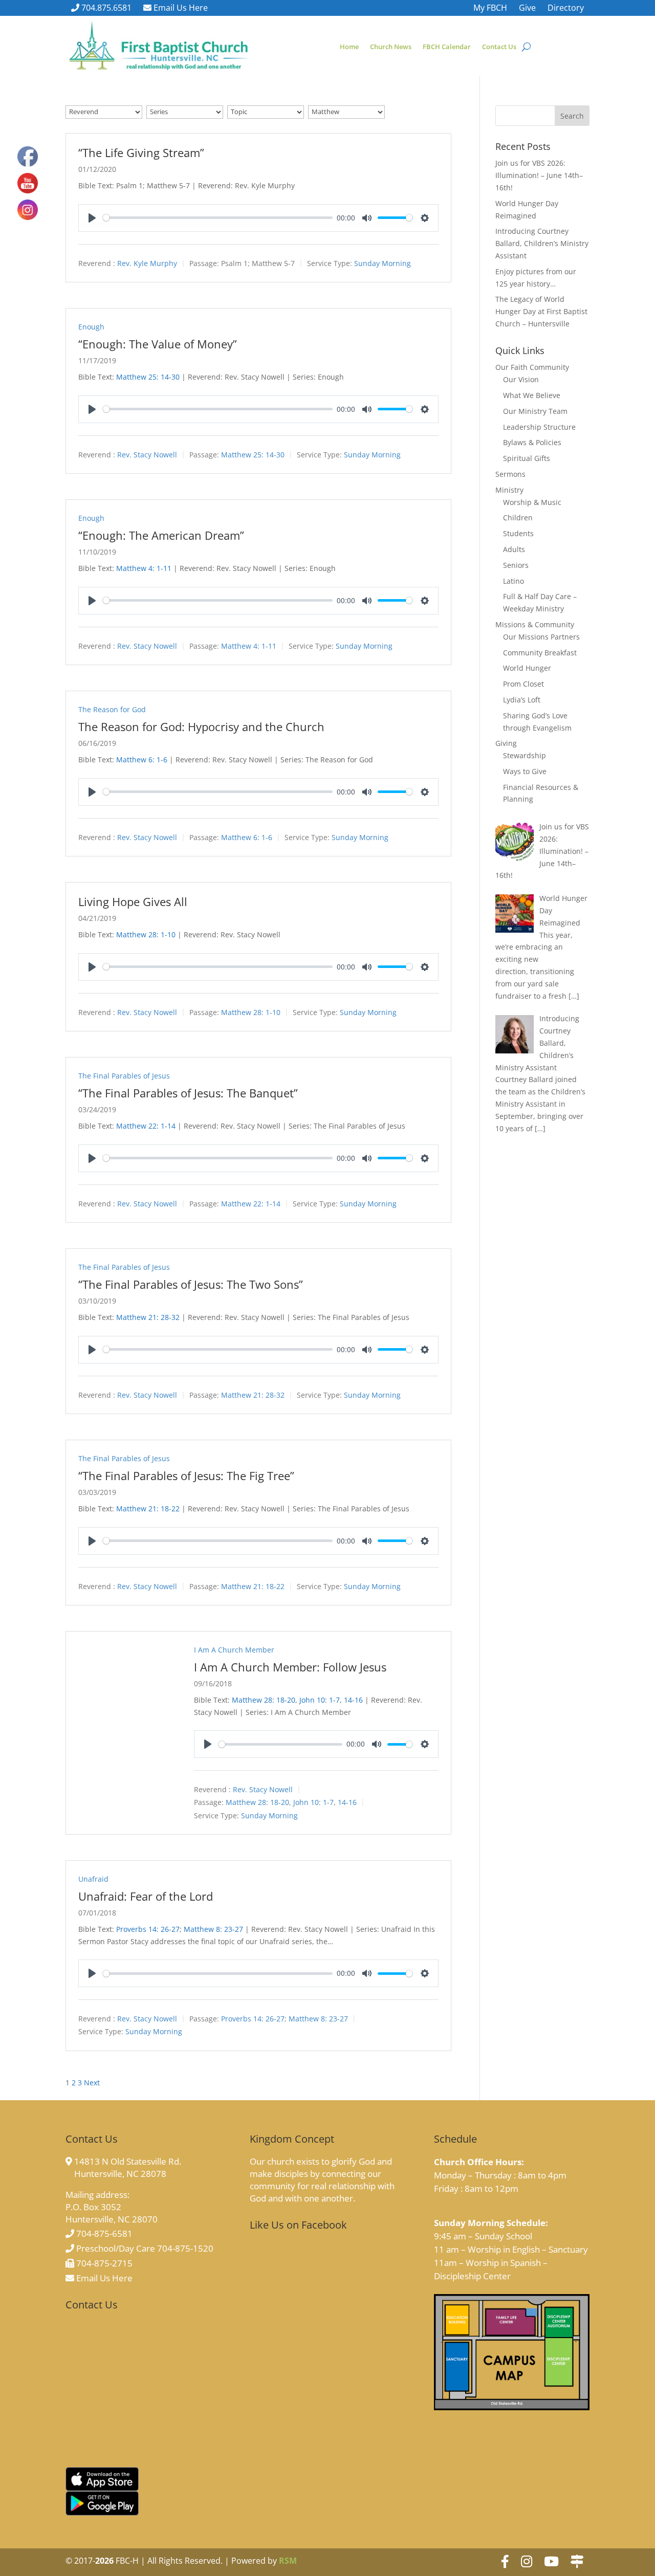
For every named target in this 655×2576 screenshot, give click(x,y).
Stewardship (525, 755)
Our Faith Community (532, 367)
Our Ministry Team (535, 411)
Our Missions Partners (541, 637)
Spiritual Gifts (527, 458)
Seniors (516, 565)
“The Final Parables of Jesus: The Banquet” (188, 1093)
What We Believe (532, 395)
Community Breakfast (540, 653)
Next (92, 2083)
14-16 (353, 1700)
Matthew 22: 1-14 (146, 1126)
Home (349, 47)
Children (518, 518)
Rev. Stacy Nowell (147, 455)
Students (518, 533)
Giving (506, 743)
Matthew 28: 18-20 (264, 1700)
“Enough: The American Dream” (161, 535)
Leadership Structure (539, 427)
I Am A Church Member (234, 1650)
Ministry (509, 490)
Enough (91, 327)
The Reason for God (112, 709)
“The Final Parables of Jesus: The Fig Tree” (186, 1476)
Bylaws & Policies (532, 442)
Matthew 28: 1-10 (146, 934)
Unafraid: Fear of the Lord (146, 1896)
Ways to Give (525, 771)
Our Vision (521, 379)
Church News (391, 47)
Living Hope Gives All (133, 901)
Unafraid (93, 1879)
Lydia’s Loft (522, 700)
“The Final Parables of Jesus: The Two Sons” (191, 1284)
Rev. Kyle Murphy (147, 263)
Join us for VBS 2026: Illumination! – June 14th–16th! (539, 175)
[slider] (218, 218)
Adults (514, 549)
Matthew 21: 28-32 (148, 1317)
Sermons (510, 474)
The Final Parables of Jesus (124, 1076)
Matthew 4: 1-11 (144, 568)
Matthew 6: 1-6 (142, 759)
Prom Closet (523, 684)
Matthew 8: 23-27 (213, 1929)
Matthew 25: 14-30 (148, 377)
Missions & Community (535, 624)
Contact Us (499, 47)
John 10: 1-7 (320, 1700)
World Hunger (527, 668)
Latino (514, 581)
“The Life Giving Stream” (141, 152)
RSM (288, 2561)
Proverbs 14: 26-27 (148, 1929)
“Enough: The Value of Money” (158, 344)
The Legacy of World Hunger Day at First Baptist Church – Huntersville (541, 311)
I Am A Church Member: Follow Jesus (290, 1667)
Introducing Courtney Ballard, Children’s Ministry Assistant (542, 243)
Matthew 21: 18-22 (148, 1509)
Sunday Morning (383, 263)
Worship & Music (532, 502)
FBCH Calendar (447, 47)
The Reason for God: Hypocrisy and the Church (201, 726)
